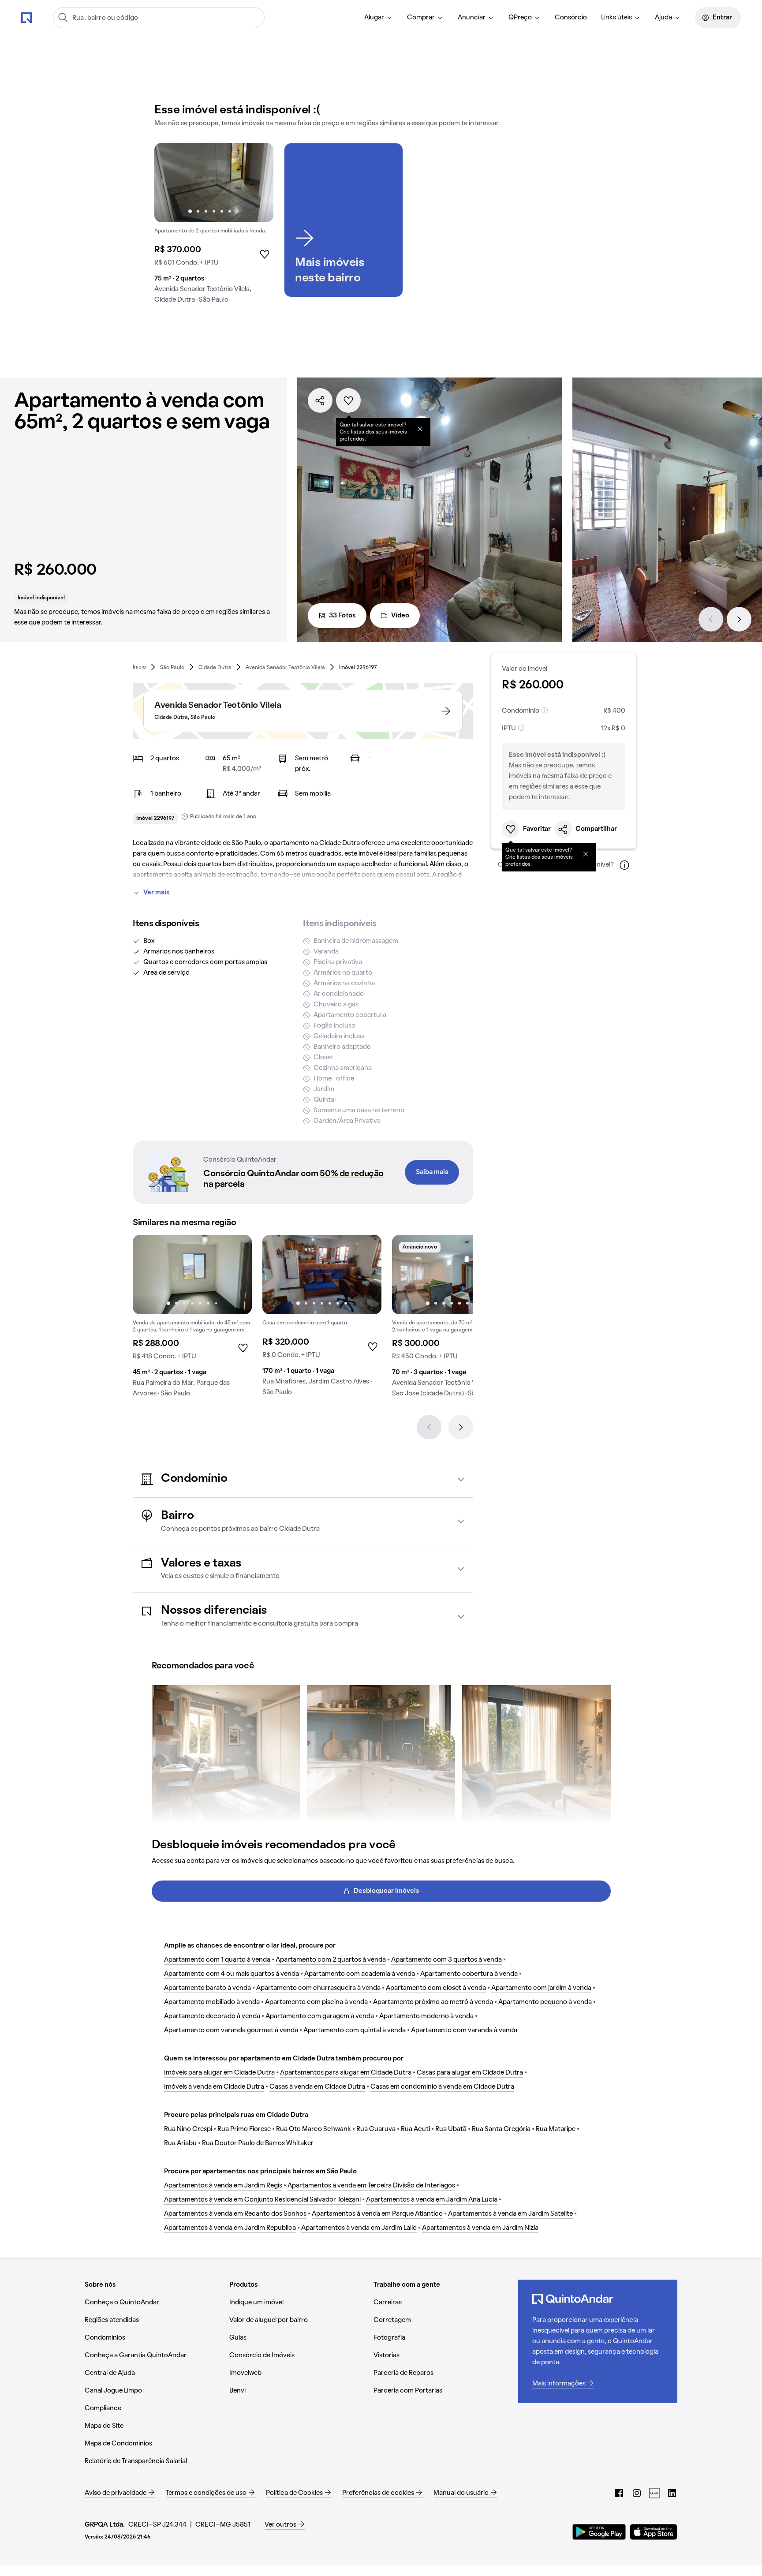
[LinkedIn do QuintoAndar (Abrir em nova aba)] (672, 2493)
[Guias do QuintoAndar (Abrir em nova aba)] (654, 2493)
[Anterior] (711, 619)
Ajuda (663, 18)
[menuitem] (379, 18)
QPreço (520, 18)
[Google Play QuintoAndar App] (599, 2532)
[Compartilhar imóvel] (320, 400)
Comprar (421, 18)
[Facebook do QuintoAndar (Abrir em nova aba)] (619, 2493)
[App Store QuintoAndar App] (654, 2532)
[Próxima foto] (258, 183)
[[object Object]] (420, 429)
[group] (214, 227)
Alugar (374, 18)
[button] (303, 1479)
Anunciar (472, 18)
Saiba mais (432, 1172)
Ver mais (157, 893)
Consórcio (571, 18)
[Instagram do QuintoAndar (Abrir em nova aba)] (637, 2493)
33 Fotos (342, 616)
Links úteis (616, 18)
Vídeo (400, 616)
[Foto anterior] (170, 183)
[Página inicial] (26, 17)
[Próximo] (739, 619)
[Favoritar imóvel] (348, 400)
